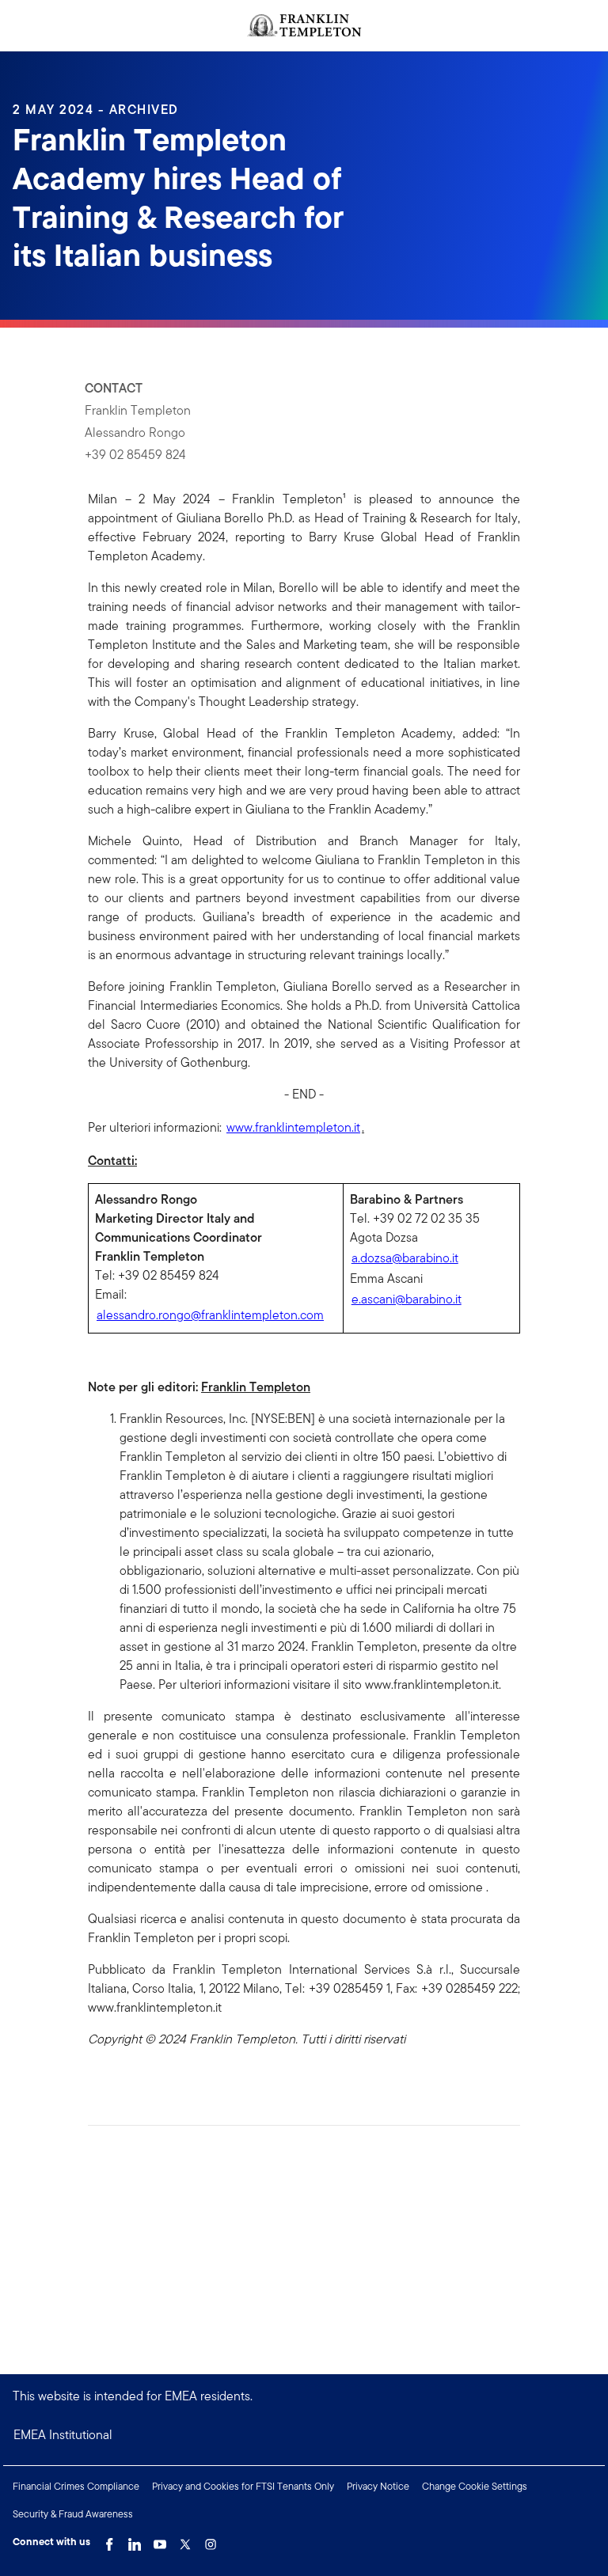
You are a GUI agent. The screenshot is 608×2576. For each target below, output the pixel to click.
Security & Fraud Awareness (73, 2514)
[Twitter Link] (185, 2540)
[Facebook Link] (109, 2540)
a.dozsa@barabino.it (405, 1258)
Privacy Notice (378, 2486)
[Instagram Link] (211, 2540)
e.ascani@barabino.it (407, 1299)
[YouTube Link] (160, 2540)
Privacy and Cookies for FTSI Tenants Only (243, 2486)
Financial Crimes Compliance (76, 2486)
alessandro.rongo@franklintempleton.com (210, 1315)
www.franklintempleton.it (293, 1127)
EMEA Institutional (63, 2435)
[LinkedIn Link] (135, 2540)
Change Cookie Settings (475, 2486)
